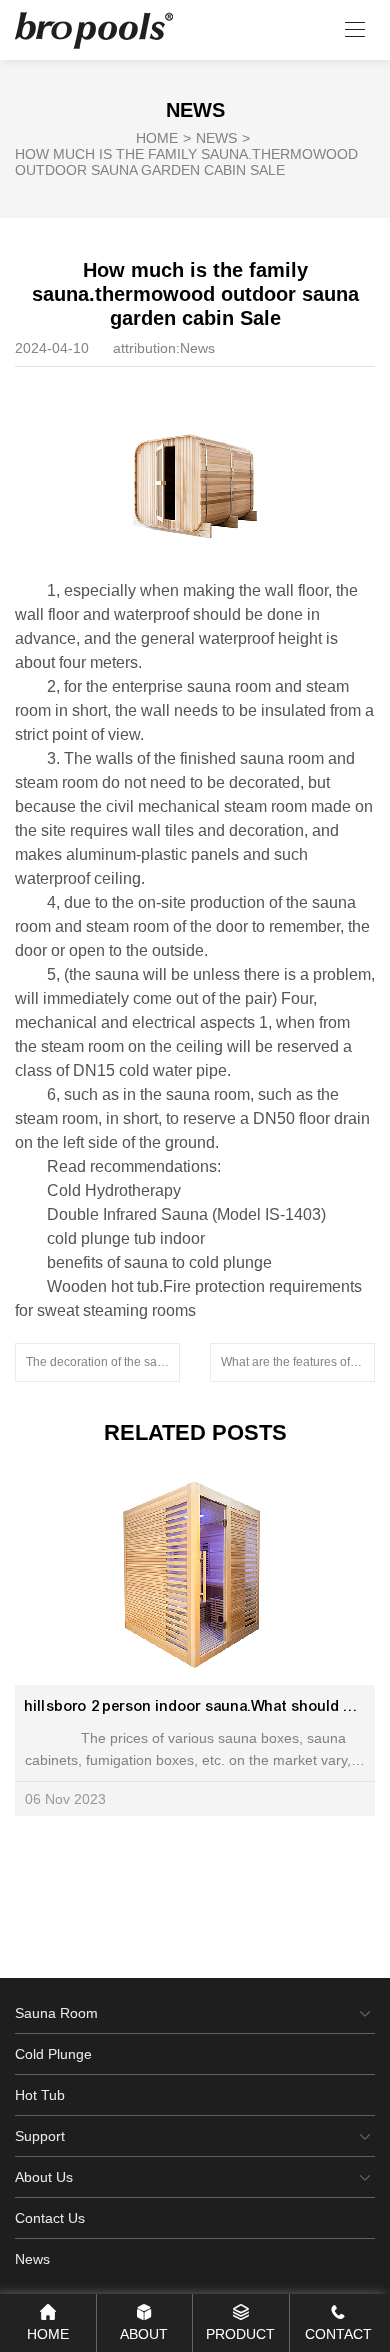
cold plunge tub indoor (126, 1238)
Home (163, 138)
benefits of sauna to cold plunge (159, 1262)
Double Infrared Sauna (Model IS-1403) (186, 1214)
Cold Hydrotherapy (114, 1190)
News (223, 138)
